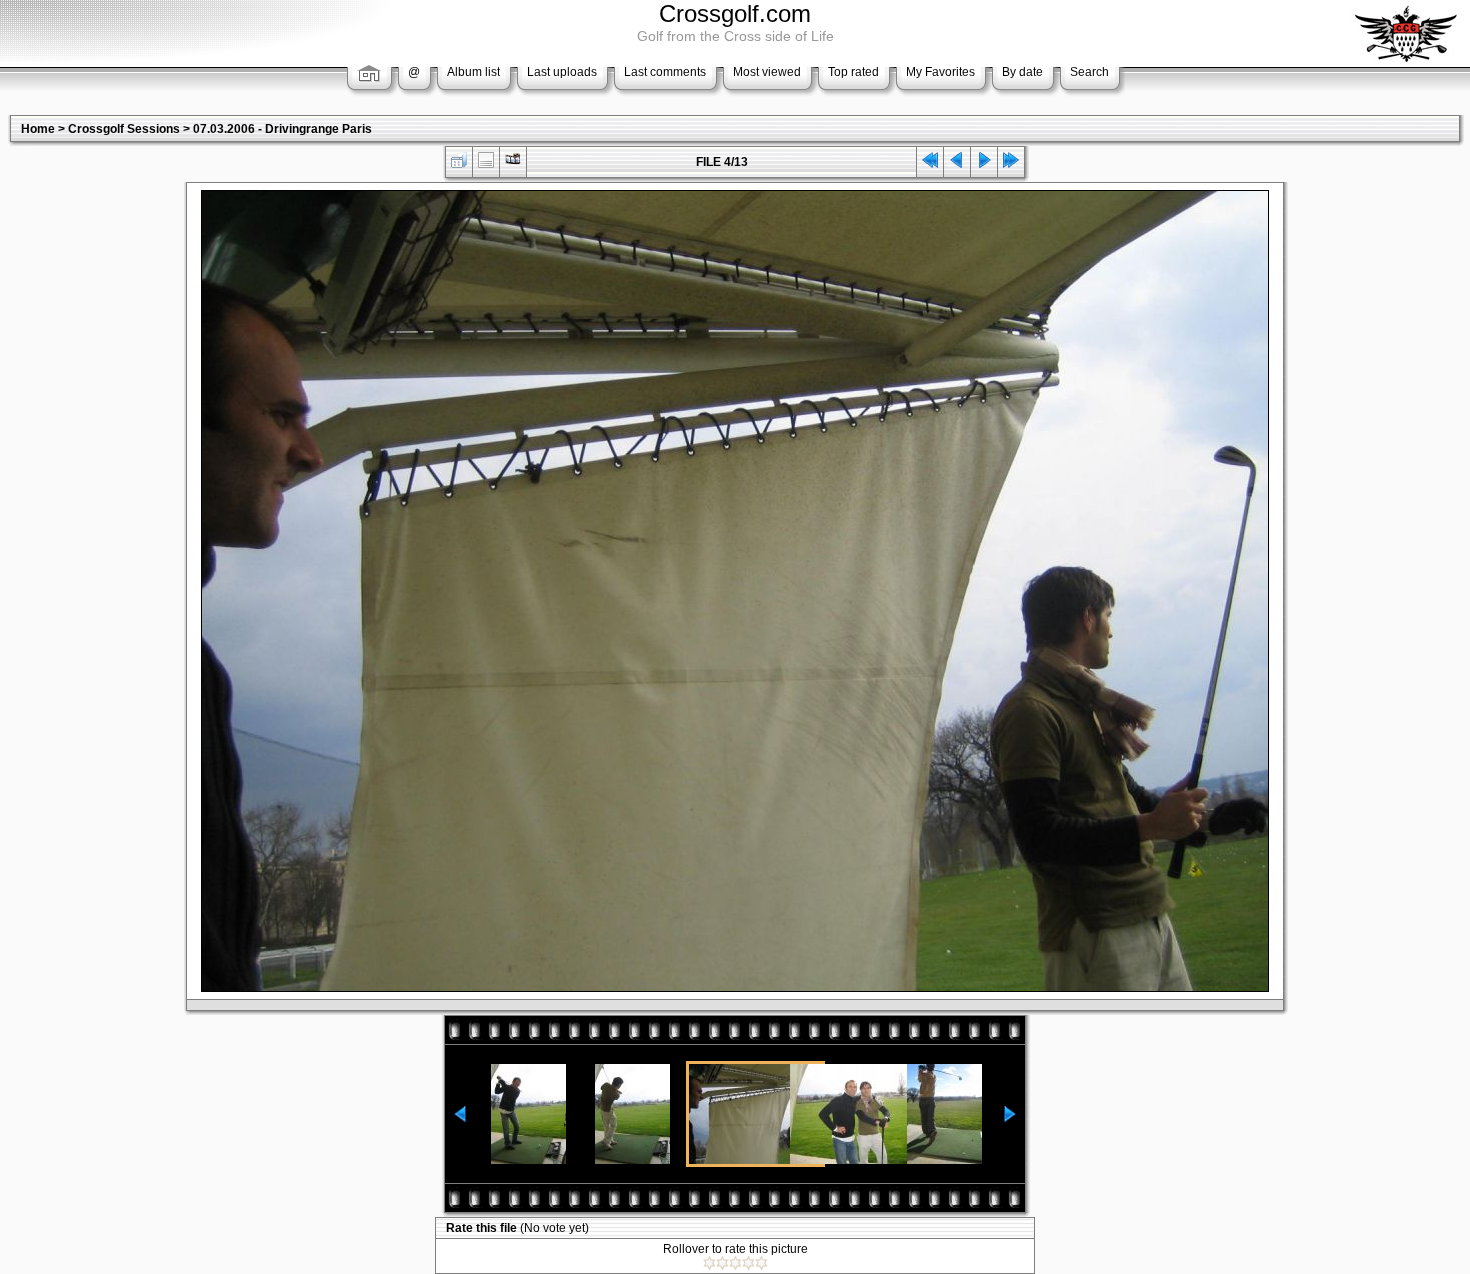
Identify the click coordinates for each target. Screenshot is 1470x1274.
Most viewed (767, 72)
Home (38, 129)
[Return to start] (930, 164)
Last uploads (562, 72)
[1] (709, 1263)
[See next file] (984, 164)
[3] (735, 1263)
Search (1089, 72)
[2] (722, 1263)
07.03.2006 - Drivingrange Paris (282, 129)
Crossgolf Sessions (124, 129)
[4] (748, 1263)
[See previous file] (957, 164)
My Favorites (940, 72)
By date (1022, 72)
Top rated (853, 72)
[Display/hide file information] (486, 164)
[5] (761, 1263)
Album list (473, 72)
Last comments (665, 72)
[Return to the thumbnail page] (459, 164)
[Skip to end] (1011, 164)
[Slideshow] (513, 164)
